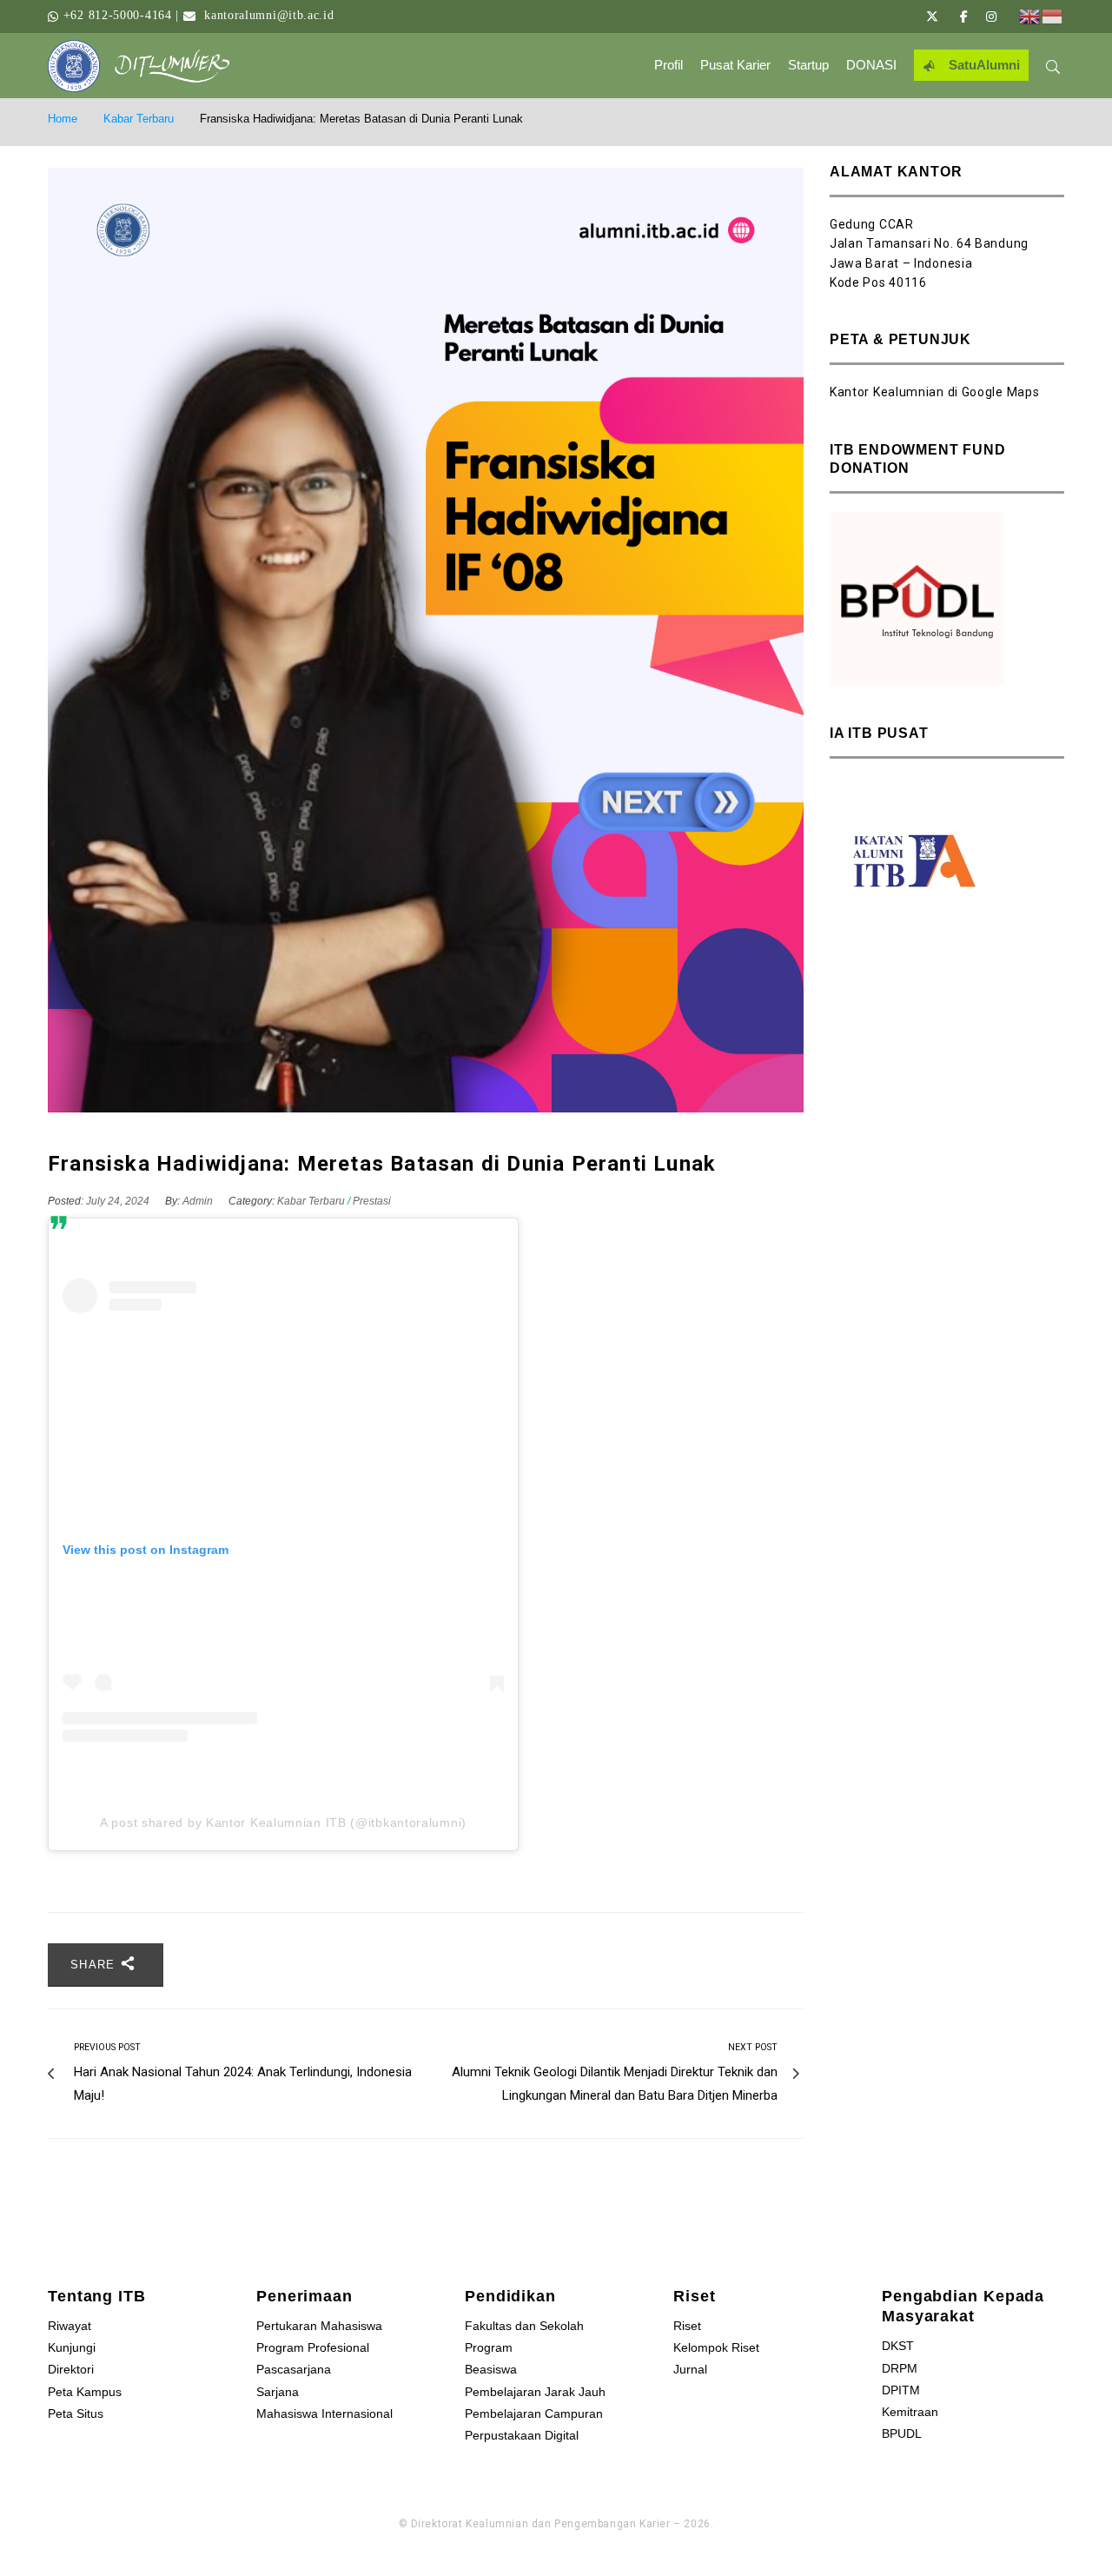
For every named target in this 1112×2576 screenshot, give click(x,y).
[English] (1030, 16)
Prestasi (372, 1201)
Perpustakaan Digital (522, 2435)
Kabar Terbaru (139, 119)
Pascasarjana (294, 2369)
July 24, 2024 (119, 1201)
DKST (898, 2346)
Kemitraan (910, 2412)
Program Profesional (313, 2347)
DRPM (900, 2368)
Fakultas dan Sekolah (524, 2326)
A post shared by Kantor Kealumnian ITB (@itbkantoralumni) (283, 1822)
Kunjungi (72, 2347)
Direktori (71, 2369)
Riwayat (69, 2326)
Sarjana (278, 2392)
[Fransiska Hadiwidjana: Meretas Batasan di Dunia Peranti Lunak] (426, 641)
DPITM (901, 2390)
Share (95, 1965)
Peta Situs (76, 2413)
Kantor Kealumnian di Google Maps (934, 392)
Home (63, 119)
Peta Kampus (85, 2392)
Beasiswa (491, 2369)
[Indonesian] (1053, 16)
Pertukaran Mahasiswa (319, 2326)
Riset (687, 2326)
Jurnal (690, 2369)
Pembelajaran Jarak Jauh (535, 2392)
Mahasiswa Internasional (324, 2413)
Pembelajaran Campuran (534, 2413)
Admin (198, 1201)
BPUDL (902, 2433)
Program (489, 2347)
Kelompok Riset (716, 2347)
